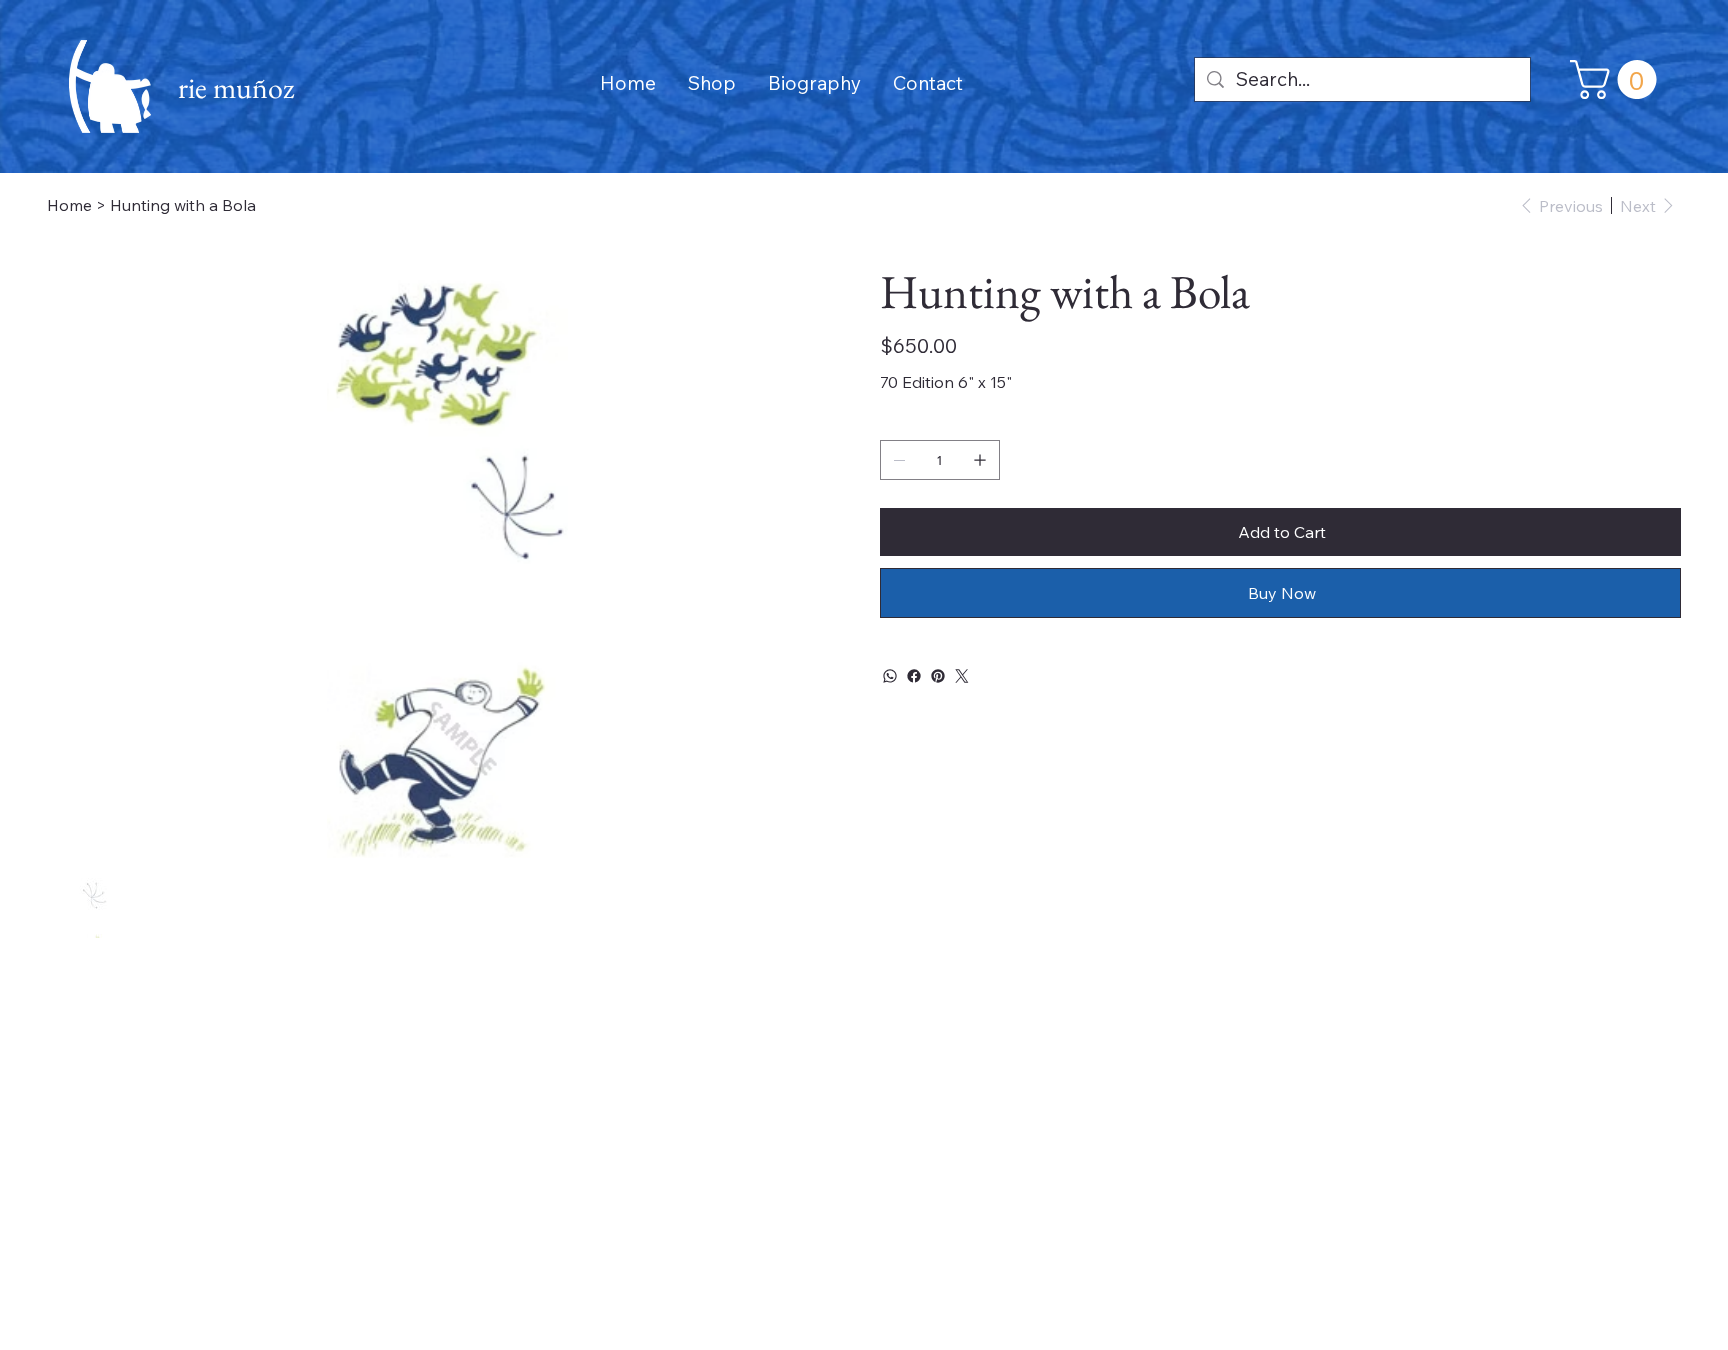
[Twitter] (962, 676)
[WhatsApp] (890, 676)
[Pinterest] (938, 676)
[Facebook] (914, 676)
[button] (1618, 79)
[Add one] (980, 460)
